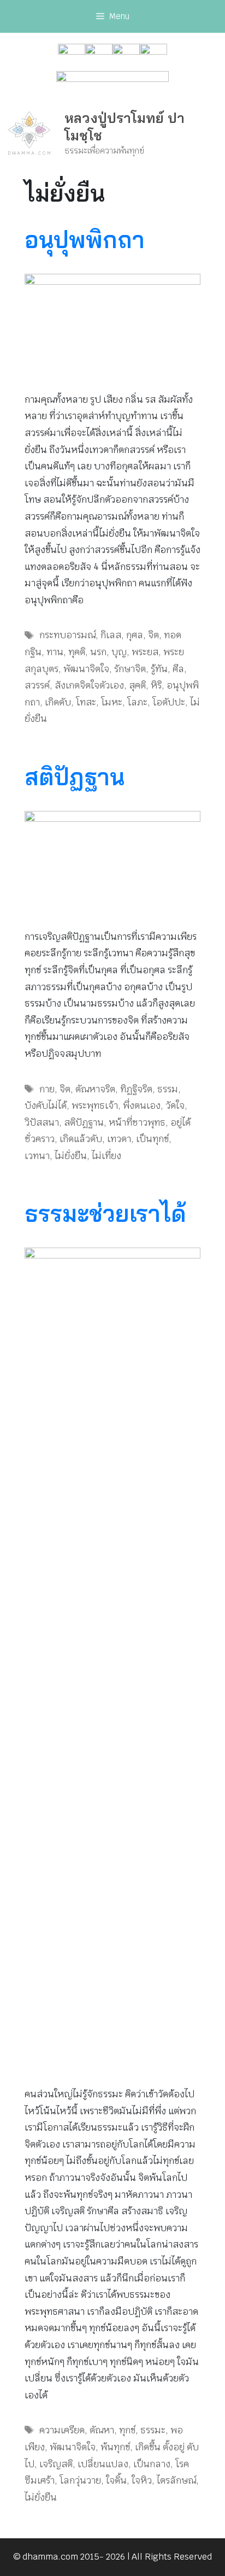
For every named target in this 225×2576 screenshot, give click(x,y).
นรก (98, 652)
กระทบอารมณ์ (67, 635)
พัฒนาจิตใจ (86, 669)
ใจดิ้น (116, 2480)
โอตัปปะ (169, 702)
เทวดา (119, 1139)
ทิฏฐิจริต (136, 1089)
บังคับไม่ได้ (46, 1105)
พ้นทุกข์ (115, 2447)
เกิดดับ (58, 702)
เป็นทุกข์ (152, 1139)
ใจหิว (142, 2480)
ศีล (178, 669)
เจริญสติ (56, 2464)
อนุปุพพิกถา (85, 240)
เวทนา (37, 1156)
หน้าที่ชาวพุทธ (137, 1122)
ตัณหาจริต (95, 1089)
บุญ (119, 652)
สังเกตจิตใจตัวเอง (89, 685)
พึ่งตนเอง (142, 1105)
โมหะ (112, 702)
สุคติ (137, 685)
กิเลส (111, 635)
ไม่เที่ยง (106, 1156)
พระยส (145, 652)
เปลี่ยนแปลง (103, 2464)
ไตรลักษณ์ (176, 2480)
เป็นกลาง (152, 2464)
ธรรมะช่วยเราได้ (105, 1213)
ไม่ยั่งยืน (71, 1156)
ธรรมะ (153, 2430)
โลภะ (137, 702)
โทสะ (86, 702)
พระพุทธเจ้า (95, 1105)
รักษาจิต (130, 669)
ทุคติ (77, 652)
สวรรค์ (37, 685)
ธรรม (168, 1089)
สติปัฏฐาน (75, 777)
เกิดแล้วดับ (81, 1139)
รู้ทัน (159, 669)
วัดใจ (175, 1105)
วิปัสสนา (42, 1122)
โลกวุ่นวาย (80, 2480)
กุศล (135, 635)
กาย (47, 1089)
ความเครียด (62, 2430)
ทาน (55, 652)
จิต (153, 635)
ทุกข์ (127, 2430)
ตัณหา (102, 2430)
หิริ (156, 685)
